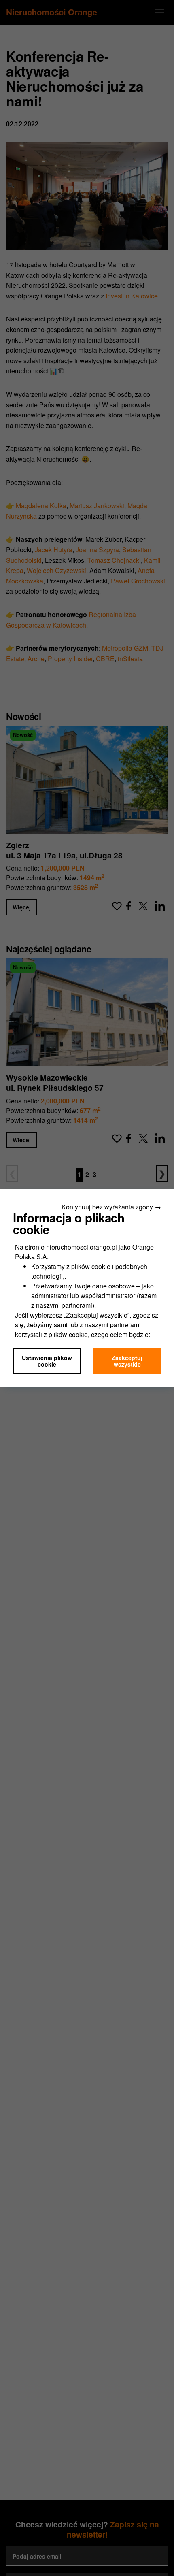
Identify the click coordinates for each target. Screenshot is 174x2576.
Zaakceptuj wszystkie (127, 1361)
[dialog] (87, 1288)
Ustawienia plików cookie (47, 1361)
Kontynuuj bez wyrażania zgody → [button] (111, 1207)
